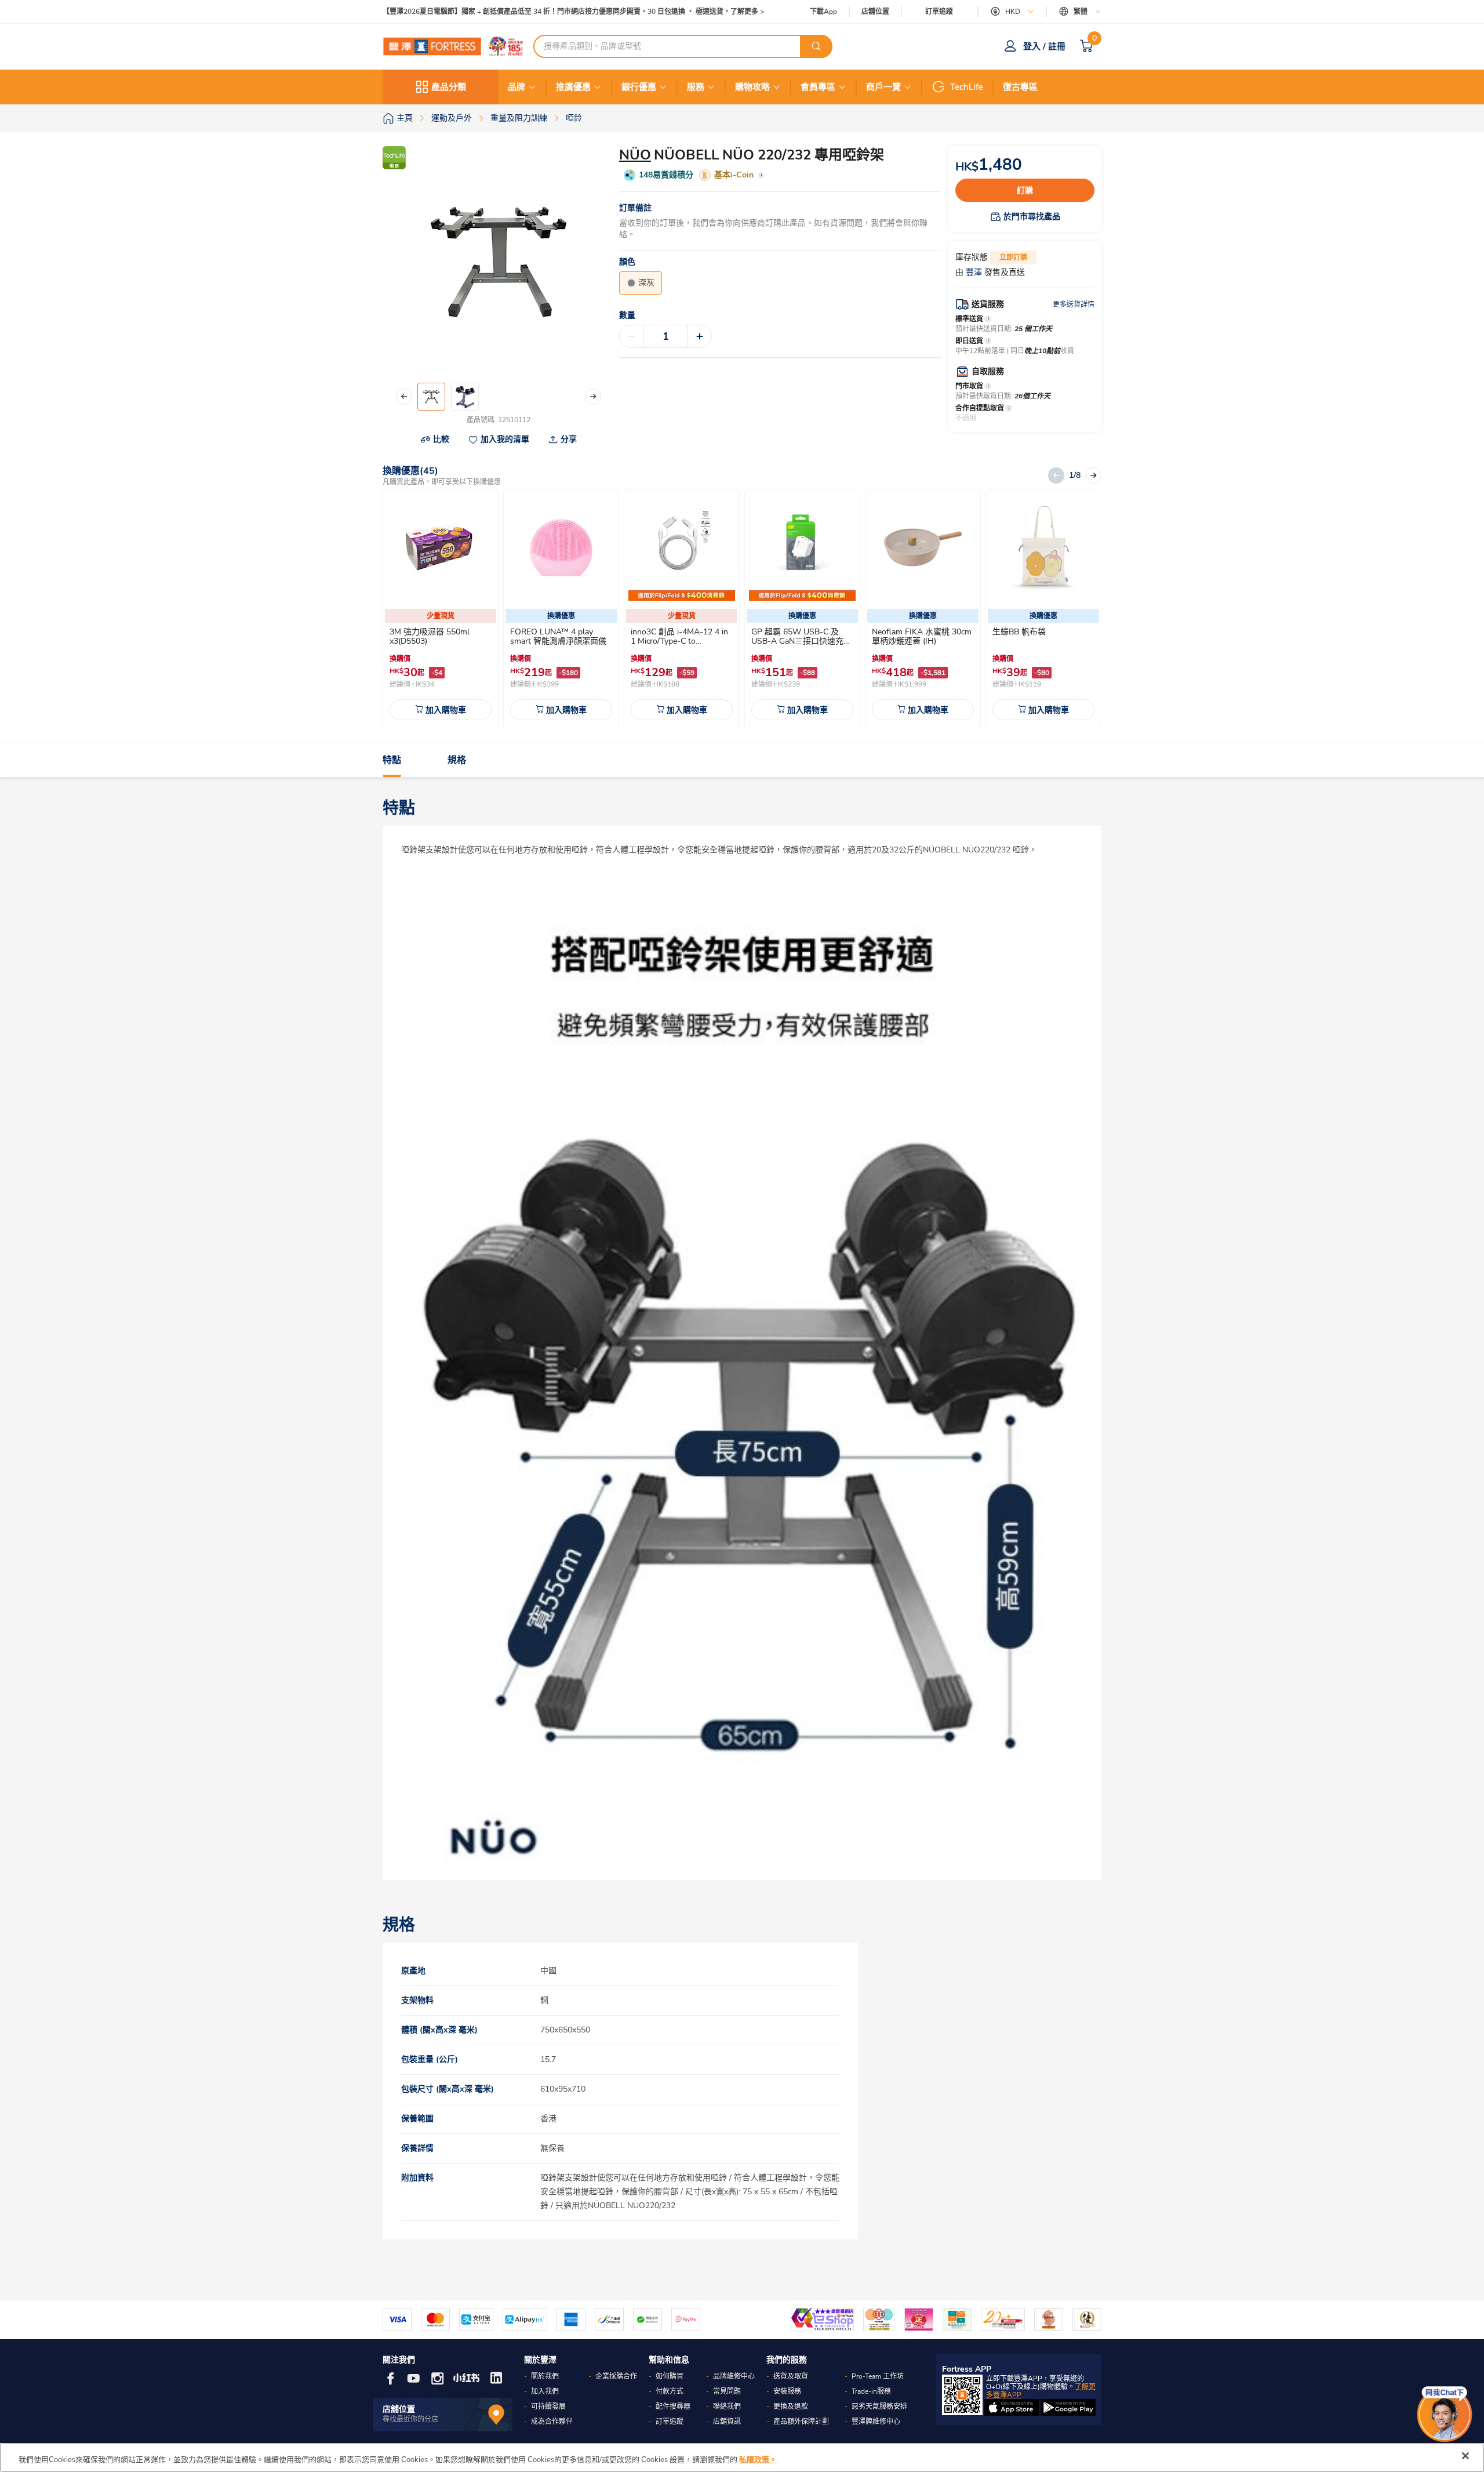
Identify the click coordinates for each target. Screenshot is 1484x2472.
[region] (742, 2458)
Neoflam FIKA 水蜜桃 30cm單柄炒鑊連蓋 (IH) (922, 636)
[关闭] (1465, 2456)
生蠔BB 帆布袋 (1019, 632)
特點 (392, 760)
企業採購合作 (616, 2376)
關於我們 (545, 2376)
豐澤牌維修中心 (876, 2422)
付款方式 (670, 2391)
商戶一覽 (883, 87)
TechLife (967, 87)
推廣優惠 (573, 87)
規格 (457, 760)
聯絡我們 (727, 2406)
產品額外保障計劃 (801, 2422)
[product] (441, 547)
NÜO (635, 155)
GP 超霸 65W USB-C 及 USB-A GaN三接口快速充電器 (801, 641)
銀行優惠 (639, 87)
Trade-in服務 (871, 2391)
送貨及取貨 (791, 2376)
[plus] (700, 336)
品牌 (517, 87)
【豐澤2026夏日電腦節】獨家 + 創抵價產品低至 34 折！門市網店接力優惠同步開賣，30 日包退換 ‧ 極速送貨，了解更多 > (573, 12)
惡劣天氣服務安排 (879, 2406)
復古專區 (1020, 87)
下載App (823, 12)
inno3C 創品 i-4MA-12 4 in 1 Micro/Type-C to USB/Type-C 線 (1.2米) (679, 641)
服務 (696, 87)
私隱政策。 (758, 2460)
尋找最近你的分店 (410, 2419)
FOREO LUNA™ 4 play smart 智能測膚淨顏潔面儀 (558, 636)
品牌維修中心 (734, 2376)
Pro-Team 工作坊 (878, 2376)
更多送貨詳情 (1074, 304)
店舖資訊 (727, 2422)
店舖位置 (875, 12)
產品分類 (449, 87)
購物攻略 (752, 87)
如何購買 (670, 2376)
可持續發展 (548, 2406)
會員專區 (818, 87)
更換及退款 (791, 2406)
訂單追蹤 (939, 12)
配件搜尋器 (673, 2406)
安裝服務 (787, 2391)
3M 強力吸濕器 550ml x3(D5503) (430, 636)
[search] (816, 46)
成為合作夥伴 (552, 2422)
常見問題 (727, 2391)
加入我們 (545, 2391)
